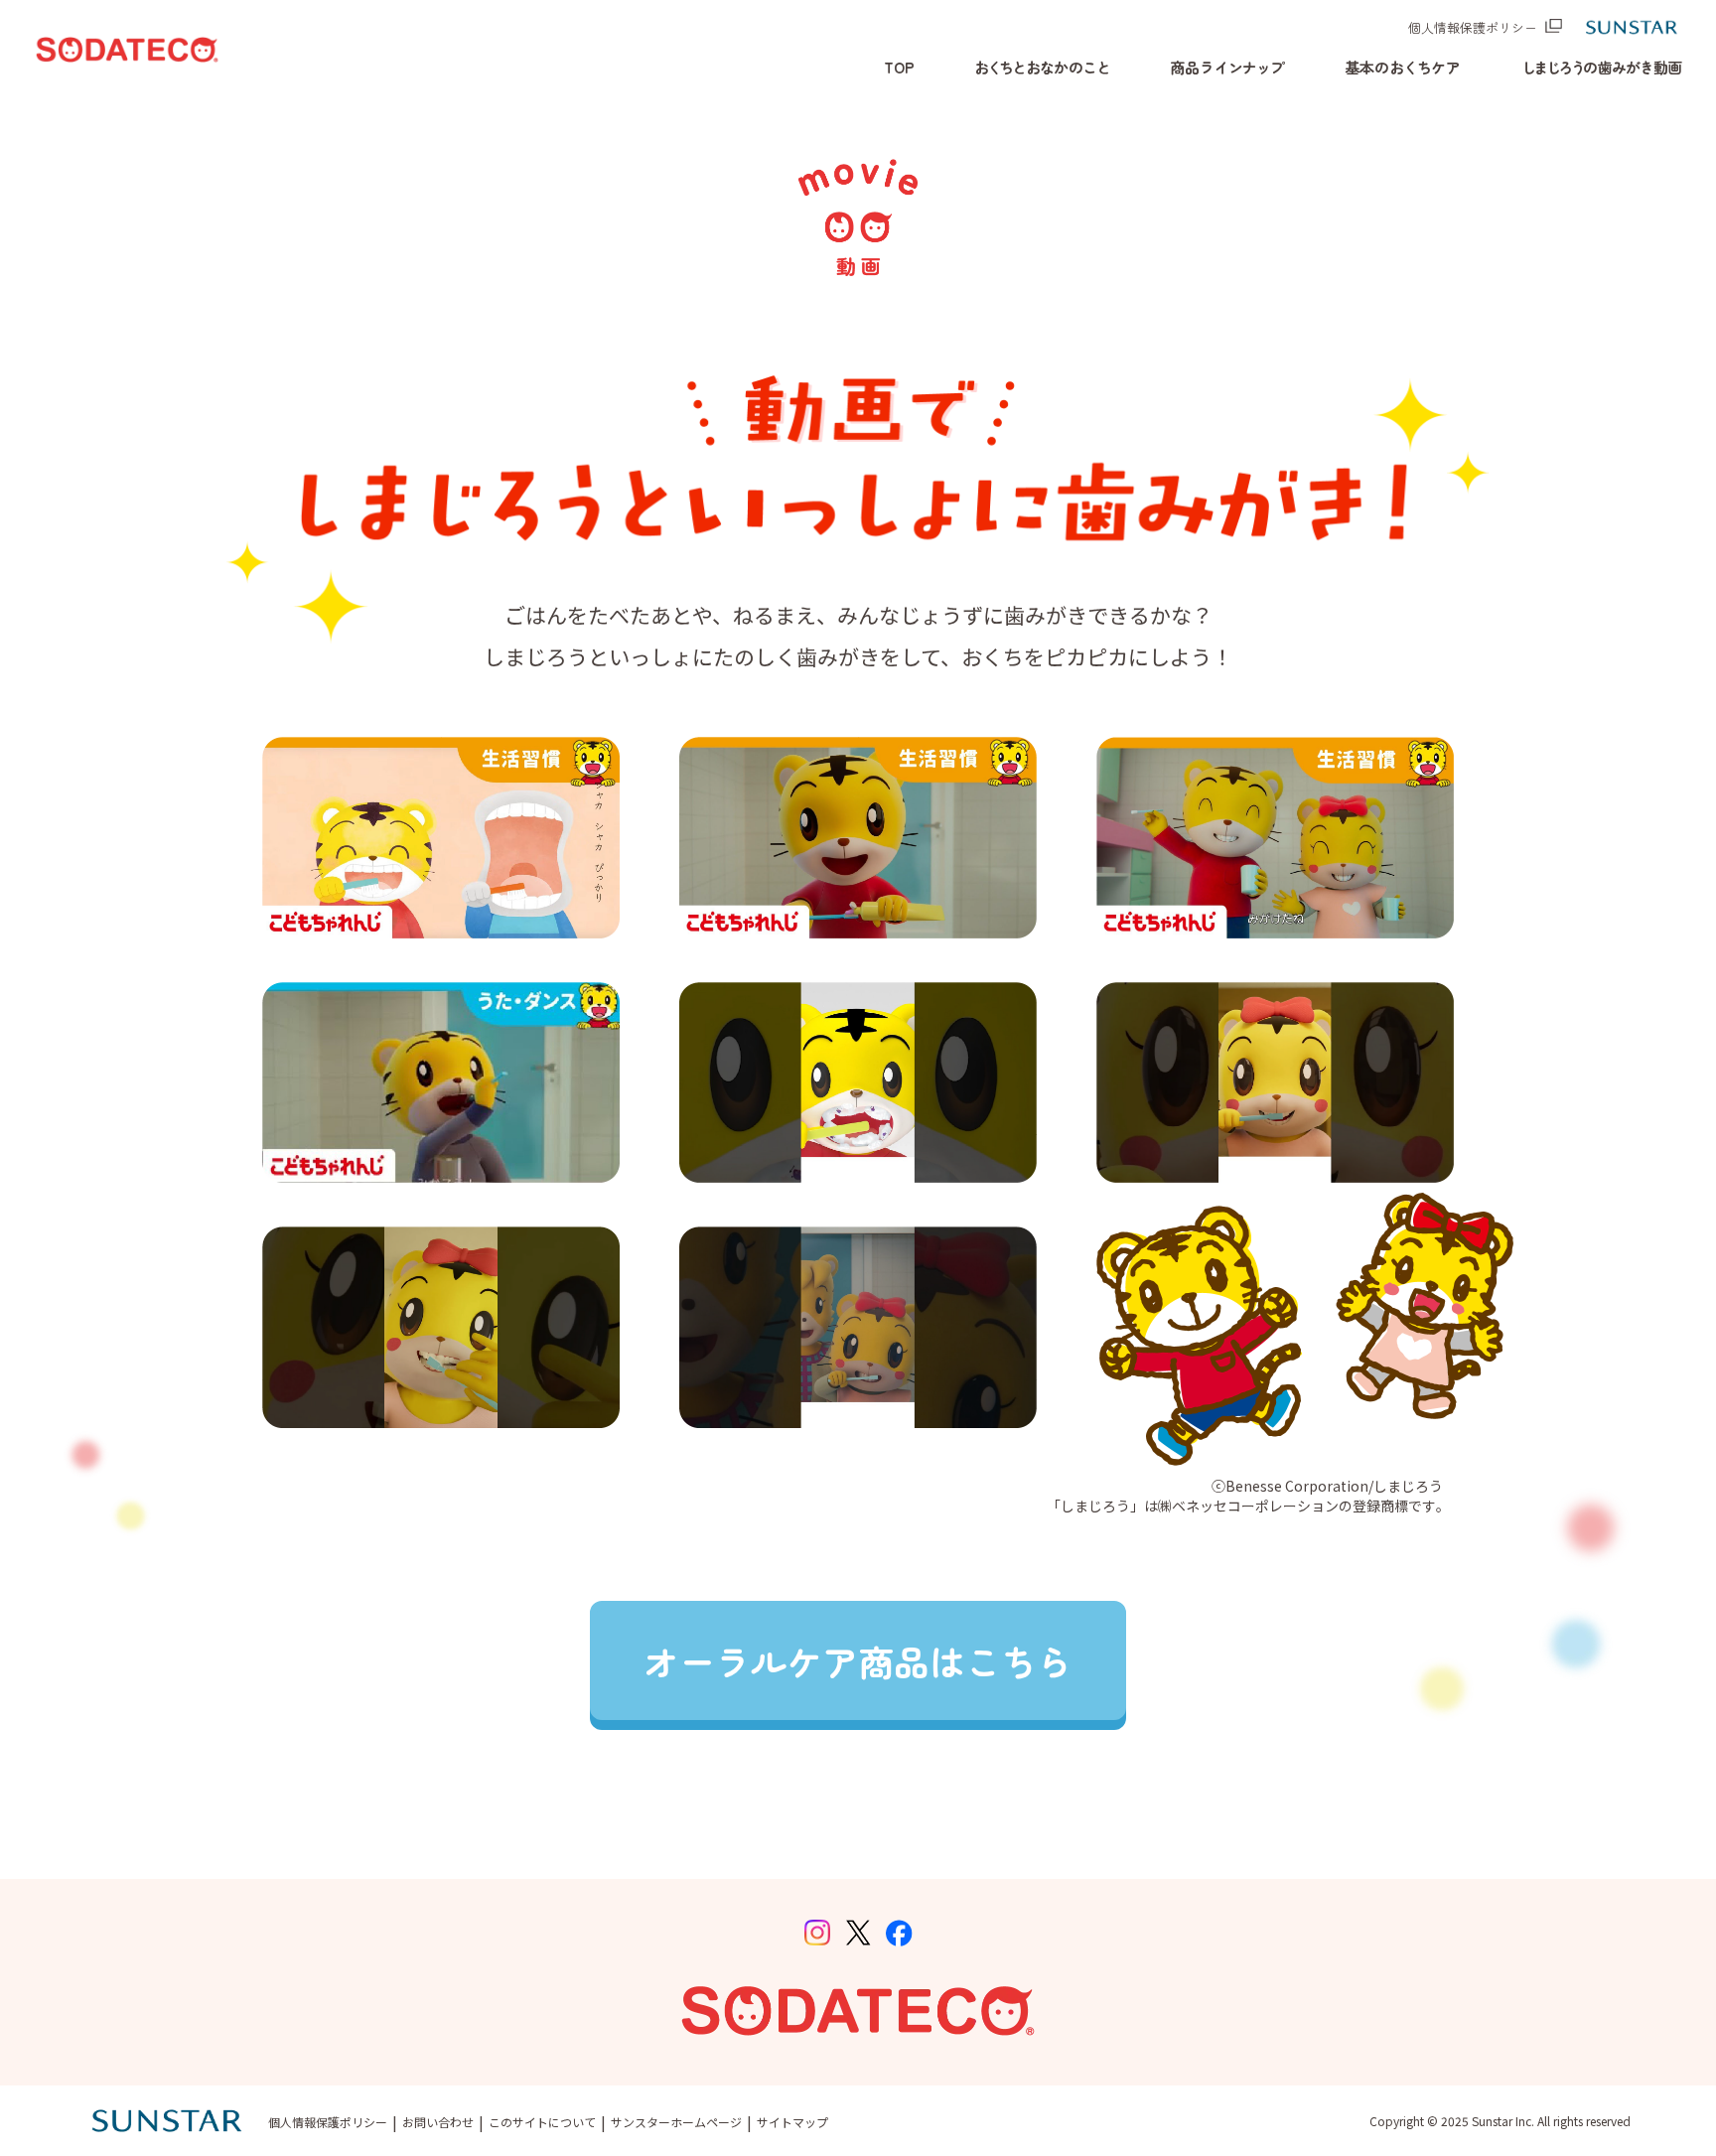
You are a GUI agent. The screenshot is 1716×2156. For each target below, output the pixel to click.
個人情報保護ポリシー (1473, 27)
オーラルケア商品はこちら (858, 1660)
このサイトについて (542, 2122)
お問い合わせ (438, 2122)
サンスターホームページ (676, 2122)
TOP (899, 67)
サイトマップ (792, 2122)
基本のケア (1403, 67)
